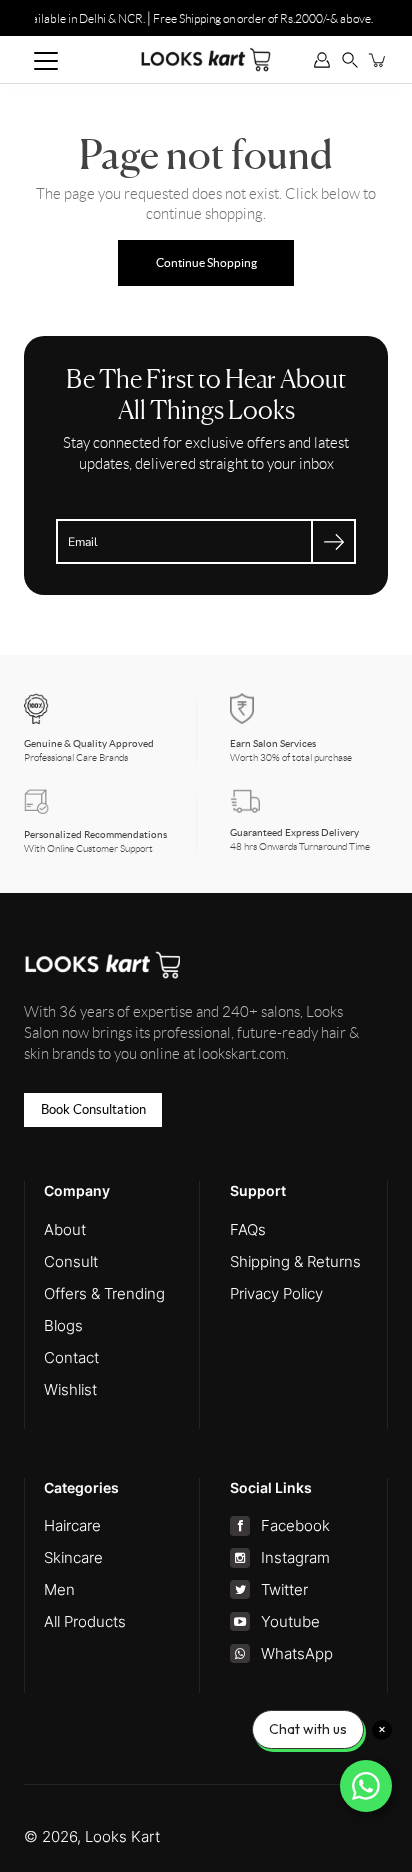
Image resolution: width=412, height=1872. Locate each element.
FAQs (248, 1229)
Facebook (295, 1525)
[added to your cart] (378, 60)
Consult (71, 1261)
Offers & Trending (104, 1293)
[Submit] (333, 541)
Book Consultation (93, 1109)
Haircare (72, 1525)
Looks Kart (122, 1836)
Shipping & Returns (295, 1261)
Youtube (290, 1621)
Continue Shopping (206, 262)
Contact (71, 1357)
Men (59, 1589)
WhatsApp (296, 1653)
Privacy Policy (276, 1293)
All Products (85, 1621)
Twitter (284, 1589)
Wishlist (70, 1389)
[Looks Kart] (206, 59)
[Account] (322, 60)
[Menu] (46, 61)
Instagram (295, 1557)
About (65, 1229)
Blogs (63, 1325)
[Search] (350, 60)
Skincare (73, 1557)
